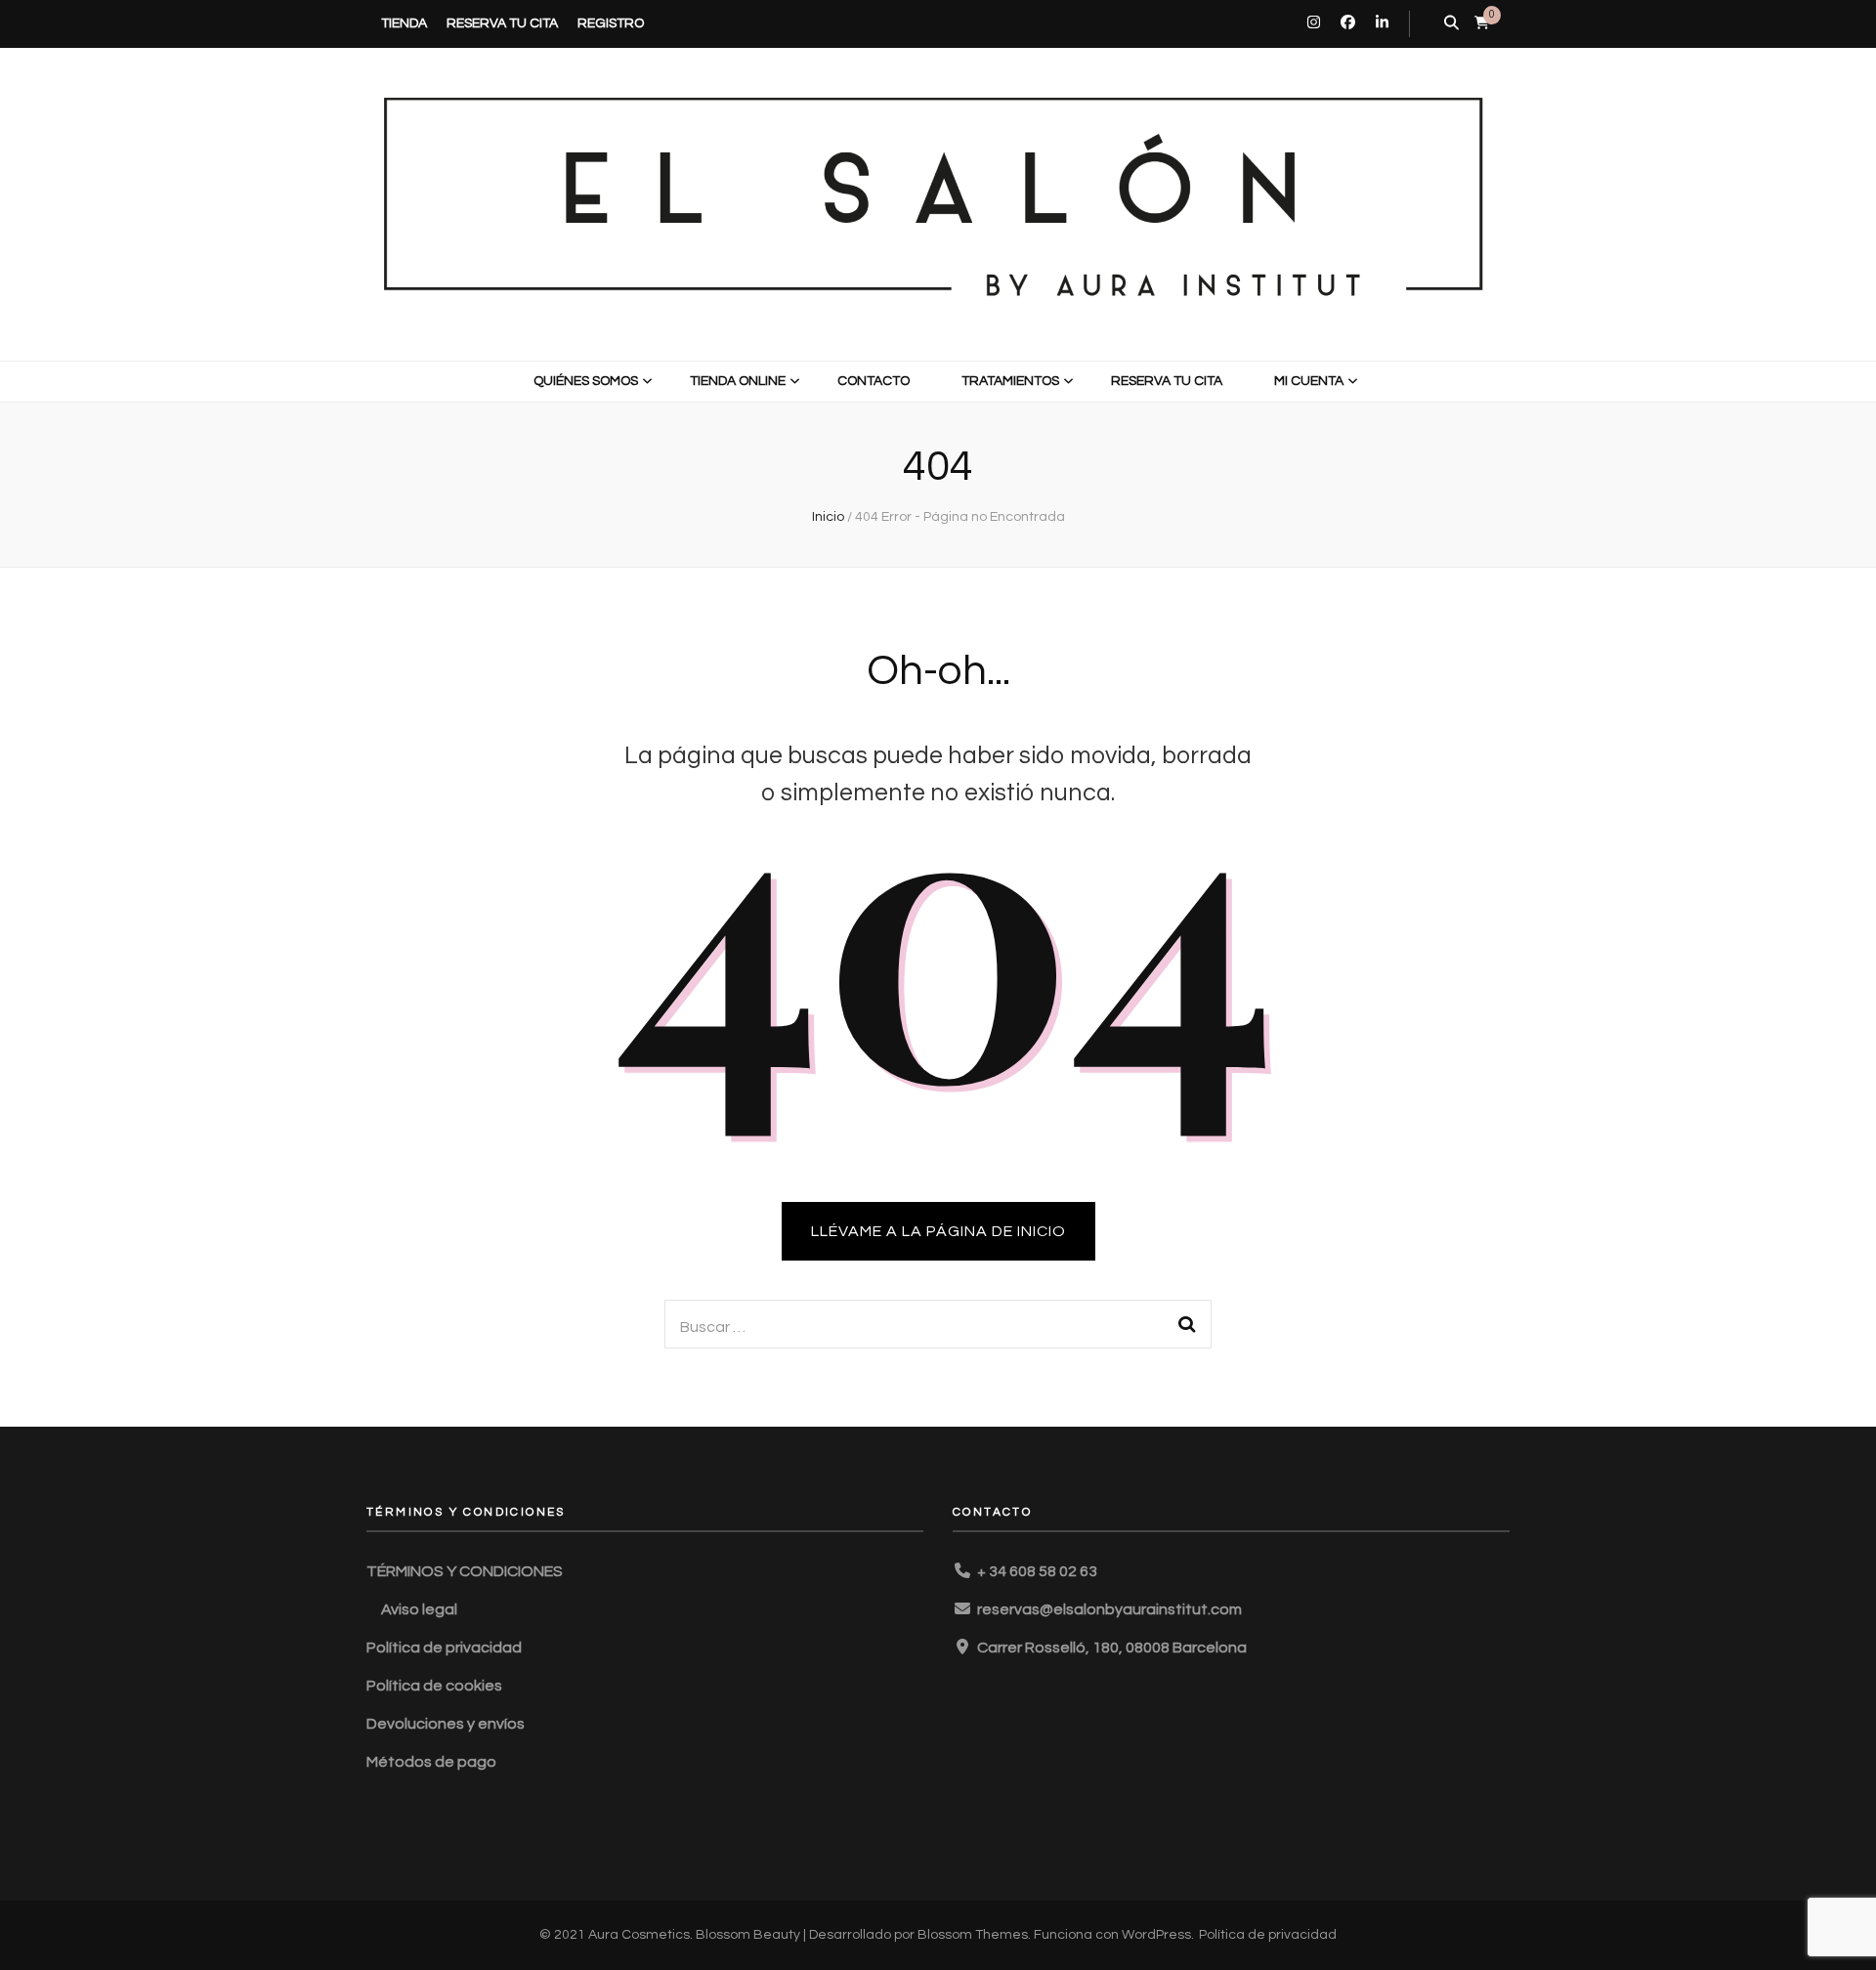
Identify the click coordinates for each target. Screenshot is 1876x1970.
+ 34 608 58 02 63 (1037, 1571)
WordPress (1156, 1935)
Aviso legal (419, 1609)
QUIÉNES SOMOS (586, 381)
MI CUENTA (1309, 381)
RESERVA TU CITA (502, 23)
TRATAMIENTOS (1010, 381)
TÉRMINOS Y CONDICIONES (465, 1571)
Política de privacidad (444, 1648)
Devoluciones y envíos (446, 1724)
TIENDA (404, 23)
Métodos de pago (431, 1762)
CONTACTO (874, 381)
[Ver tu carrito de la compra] (1482, 23)
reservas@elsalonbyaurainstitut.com (1109, 1609)
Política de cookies (434, 1686)
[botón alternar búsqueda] (1451, 24)
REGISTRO (611, 23)
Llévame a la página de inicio (938, 1231)
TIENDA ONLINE (738, 381)
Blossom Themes (973, 1935)
